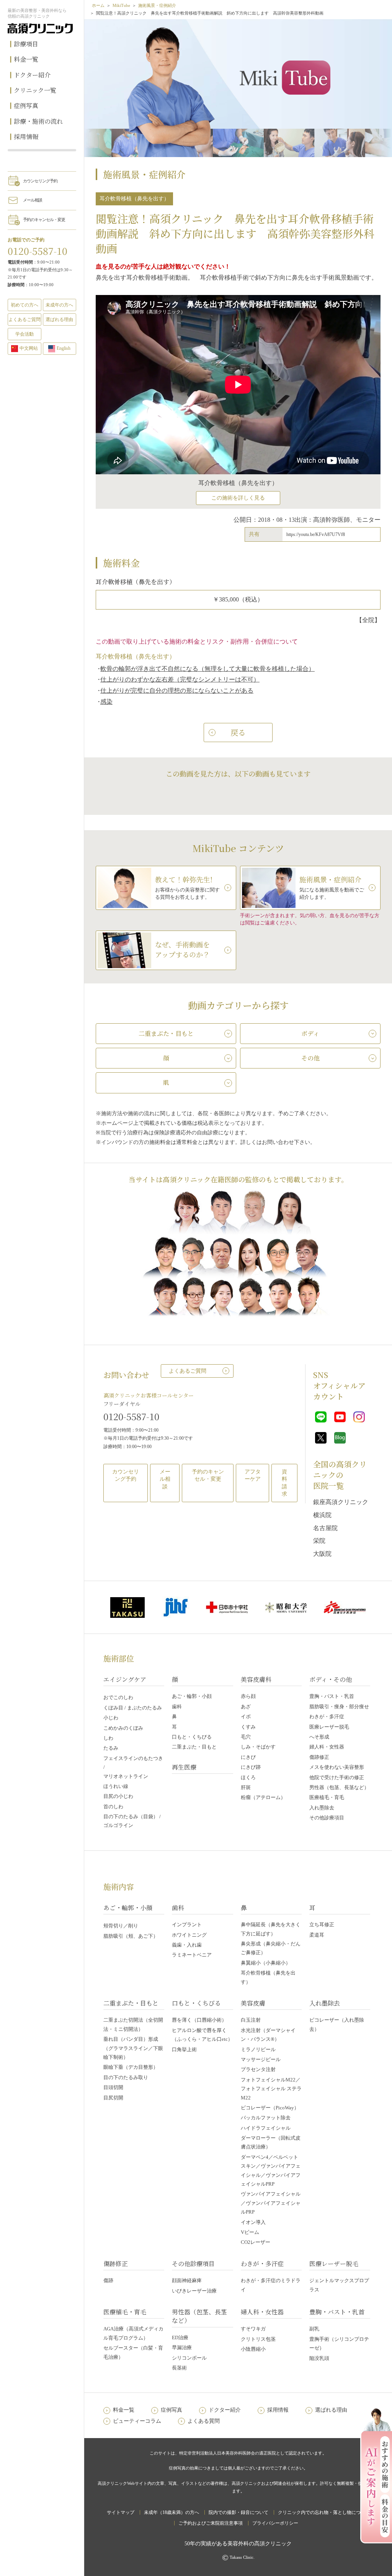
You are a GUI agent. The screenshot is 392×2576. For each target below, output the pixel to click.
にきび (248, 1757)
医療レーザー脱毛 (329, 1727)
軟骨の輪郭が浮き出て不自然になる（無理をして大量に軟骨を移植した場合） (207, 669)
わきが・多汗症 (327, 1717)
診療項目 (26, 44)
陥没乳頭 (319, 2358)
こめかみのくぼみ (123, 1728)
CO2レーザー (256, 2242)
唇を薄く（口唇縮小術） (199, 2020)
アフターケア (253, 1476)
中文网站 (29, 348)
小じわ (111, 1718)
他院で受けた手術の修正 (337, 1777)
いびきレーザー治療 (194, 2291)
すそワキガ (253, 2329)
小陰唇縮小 (253, 2349)
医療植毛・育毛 (327, 1797)
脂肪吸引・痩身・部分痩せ (339, 1707)
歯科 (177, 1707)
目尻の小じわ (118, 1796)
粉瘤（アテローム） (263, 1797)
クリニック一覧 (35, 90)
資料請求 (284, 1483)
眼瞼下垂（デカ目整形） (131, 2067)
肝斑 (246, 1787)
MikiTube (121, 5)
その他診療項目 (327, 1818)
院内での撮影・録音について (238, 2512)
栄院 (319, 1541)
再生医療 (184, 1767)
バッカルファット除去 (266, 2118)
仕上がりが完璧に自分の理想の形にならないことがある (177, 691)
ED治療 (180, 2338)
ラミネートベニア (192, 1955)
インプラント (187, 1925)
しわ (108, 1738)
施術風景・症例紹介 (157, 5)
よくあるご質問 (188, 1371)
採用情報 (26, 137)
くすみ (248, 1727)
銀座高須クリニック (341, 1502)
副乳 (314, 2329)
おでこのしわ (118, 1697)
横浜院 (322, 1515)
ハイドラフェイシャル (266, 2128)
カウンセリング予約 (40, 181)
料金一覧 (26, 59)
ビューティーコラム (137, 2421)
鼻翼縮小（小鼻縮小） (266, 1963)
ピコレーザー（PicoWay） (270, 2108)
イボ (246, 1717)
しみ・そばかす (258, 1747)
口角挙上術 (184, 2049)
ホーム (98, 5)
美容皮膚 (253, 2003)
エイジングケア (125, 1679)
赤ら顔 (248, 1696)
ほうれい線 (116, 1786)
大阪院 (322, 1554)
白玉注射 (251, 2020)
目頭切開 (113, 2087)
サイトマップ (121, 2512)
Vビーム (250, 2232)
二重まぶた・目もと (194, 1747)
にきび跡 (251, 1767)
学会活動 (24, 334)
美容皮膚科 (256, 1679)
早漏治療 (182, 2347)
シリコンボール (189, 2358)
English (64, 348)
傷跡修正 (319, 1757)
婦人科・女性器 (327, 1747)
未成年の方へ (59, 305)
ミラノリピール (258, 2049)
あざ (246, 1707)
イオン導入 (253, 2222)
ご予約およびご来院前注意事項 (211, 2523)
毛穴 (246, 1737)
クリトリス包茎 (258, 2339)
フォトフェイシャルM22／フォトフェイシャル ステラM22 (271, 2089)
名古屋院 (325, 1528)
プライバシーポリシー (275, 2523)
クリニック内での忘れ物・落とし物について (324, 2512)
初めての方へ (24, 305)
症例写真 (26, 106)
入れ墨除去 (322, 1808)
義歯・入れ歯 (187, 1945)
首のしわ (113, 1807)
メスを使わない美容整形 (337, 1767)
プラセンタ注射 (258, 2069)
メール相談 (33, 200)
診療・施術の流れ (38, 121)
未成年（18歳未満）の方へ (171, 2512)
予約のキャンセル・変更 (44, 220)
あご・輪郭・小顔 (192, 1696)
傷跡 (108, 2280)
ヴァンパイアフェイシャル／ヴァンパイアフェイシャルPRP (271, 2203)
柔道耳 (317, 1935)
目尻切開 (113, 2098)
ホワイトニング (189, 1935)
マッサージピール (261, 2059)
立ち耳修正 (322, 1925)
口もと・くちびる (192, 1737)
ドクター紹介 (32, 75)
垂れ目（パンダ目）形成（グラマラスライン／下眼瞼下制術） (133, 2048)
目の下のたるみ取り (126, 2077)
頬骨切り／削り (121, 1926)
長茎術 (179, 2368)
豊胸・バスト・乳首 (332, 1696)
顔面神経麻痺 (187, 2280)
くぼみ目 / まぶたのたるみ (133, 1708)
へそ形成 (319, 1737)
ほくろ (248, 1777)
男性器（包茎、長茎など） (339, 1787)
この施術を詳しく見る (238, 498)
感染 (106, 702)
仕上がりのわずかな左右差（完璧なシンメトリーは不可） (180, 679)
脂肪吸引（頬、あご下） (131, 1936)
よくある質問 (204, 2421)
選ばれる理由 (59, 320)
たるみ (111, 1748)
